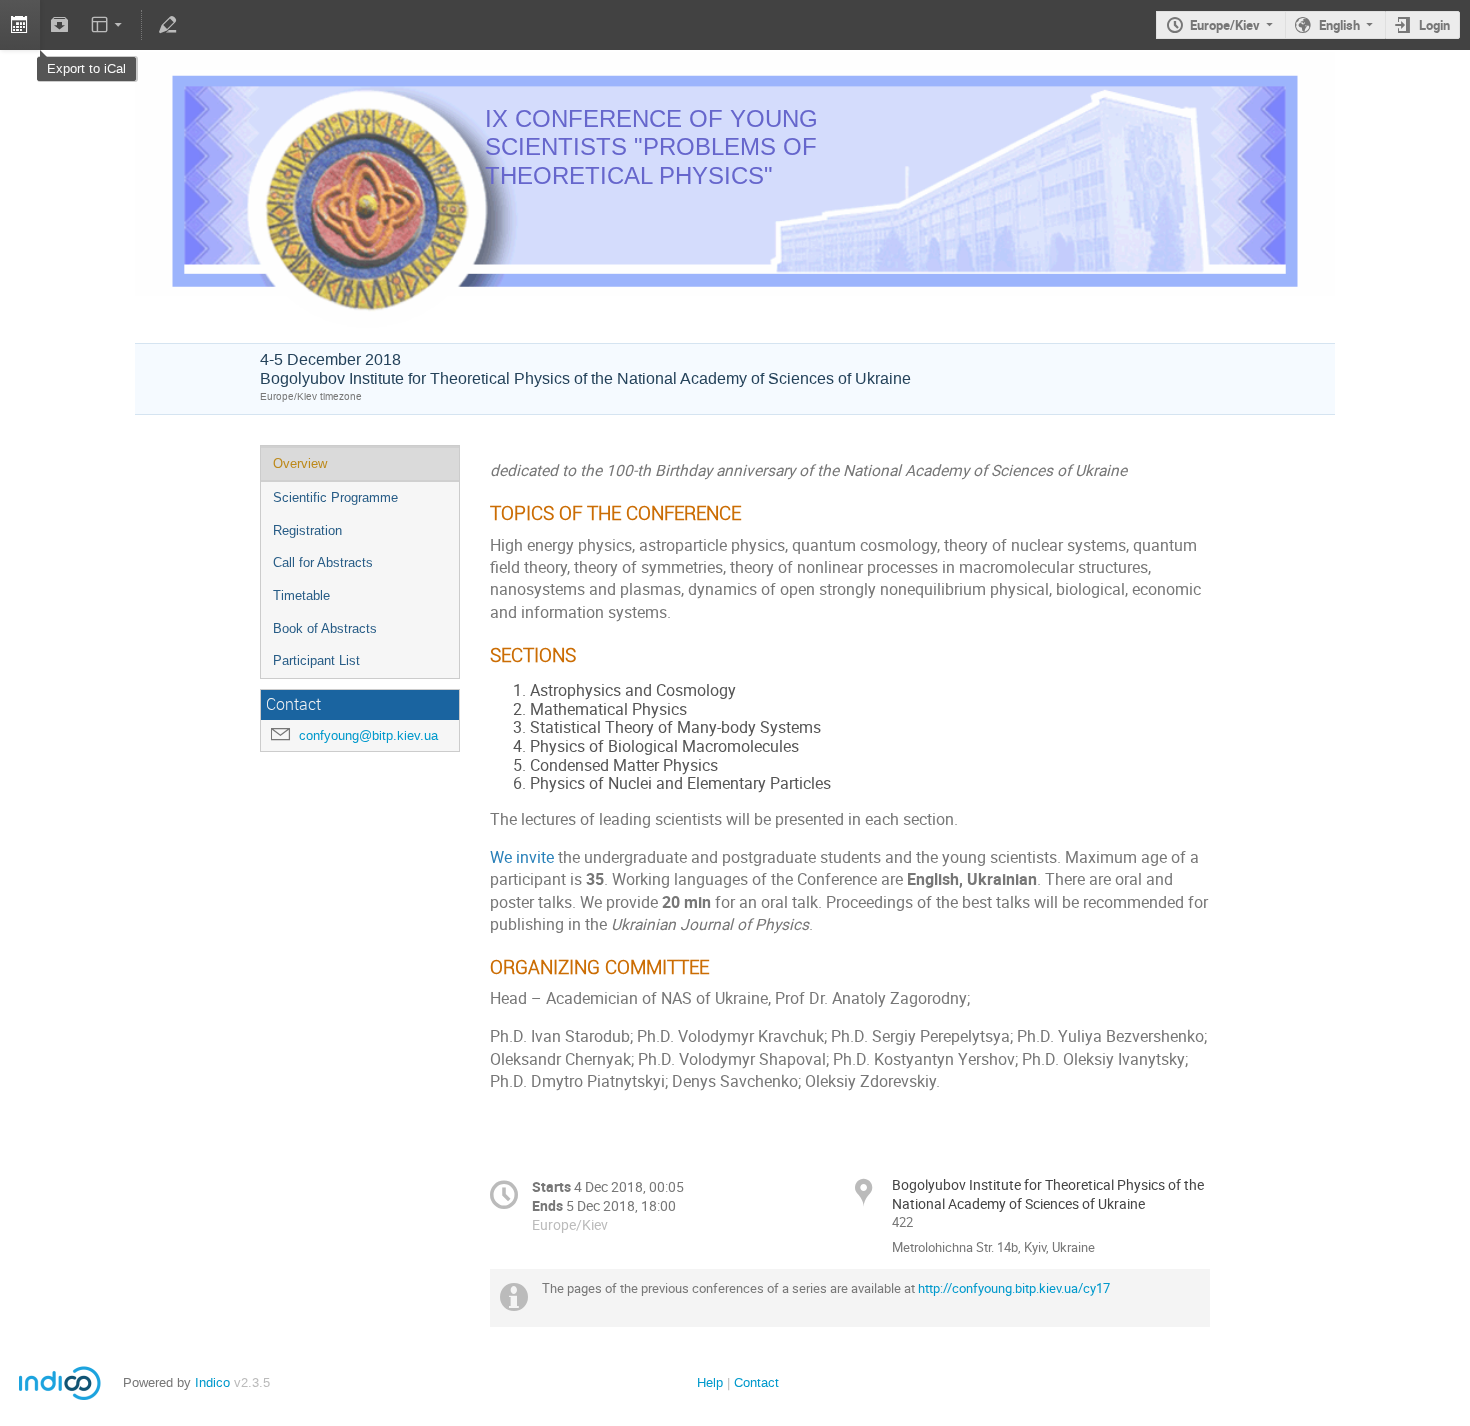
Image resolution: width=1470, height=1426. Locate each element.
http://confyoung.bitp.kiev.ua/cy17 (1014, 1288)
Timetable (301, 595)
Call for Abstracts (323, 562)
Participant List (316, 660)
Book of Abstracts (325, 628)
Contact (756, 1382)
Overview (300, 463)
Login (1434, 25)
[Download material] (60, 25)
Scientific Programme (335, 497)
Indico (212, 1382)
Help (710, 1382)
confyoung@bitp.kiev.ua (368, 735)
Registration (307, 530)
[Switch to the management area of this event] (167, 25)
